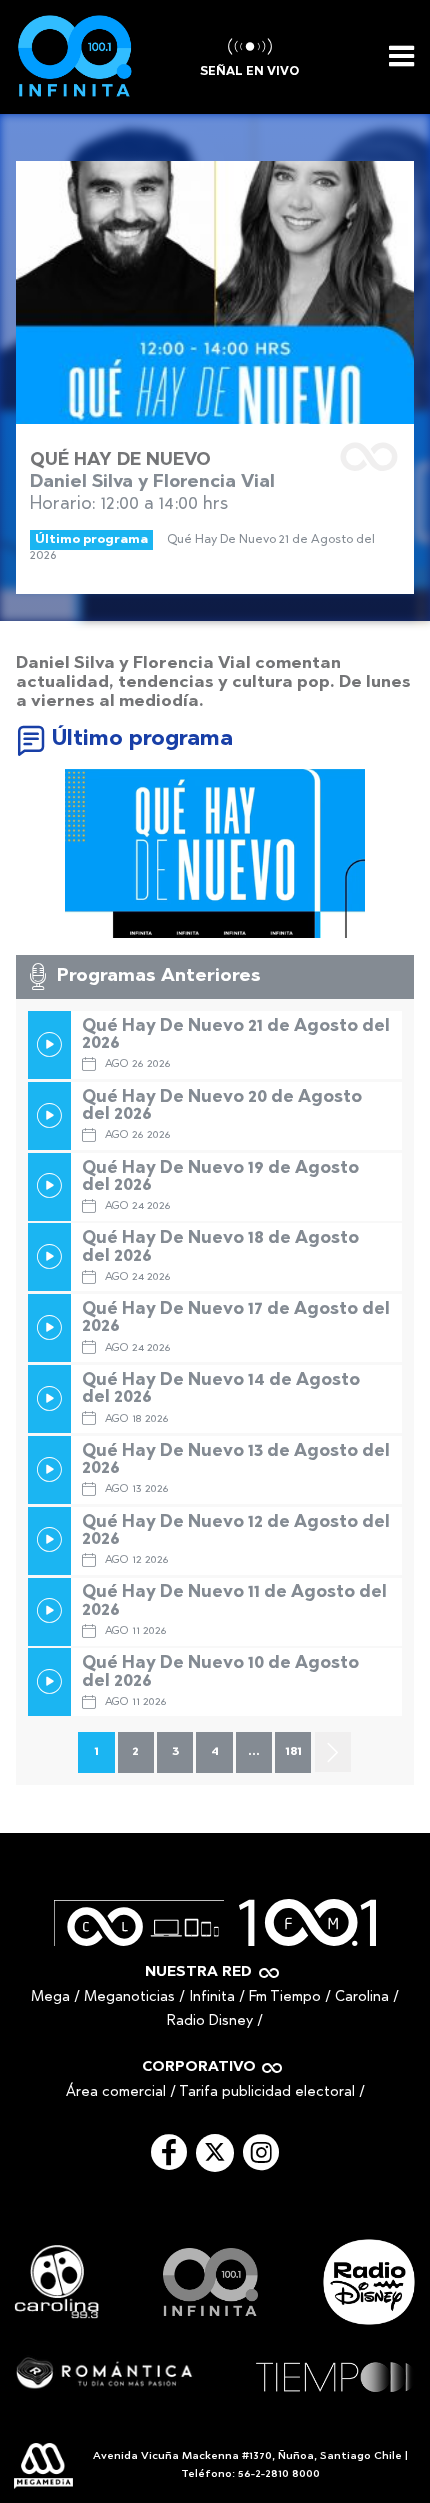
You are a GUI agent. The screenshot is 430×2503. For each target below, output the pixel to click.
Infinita (212, 1997)
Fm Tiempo (285, 1997)
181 (293, 1751)
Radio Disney (210, 2021)
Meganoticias (129, 1997)
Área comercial (116, 2092)
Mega (50, 1997)
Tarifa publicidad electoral (267, 2092)
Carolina (362, 1997)
